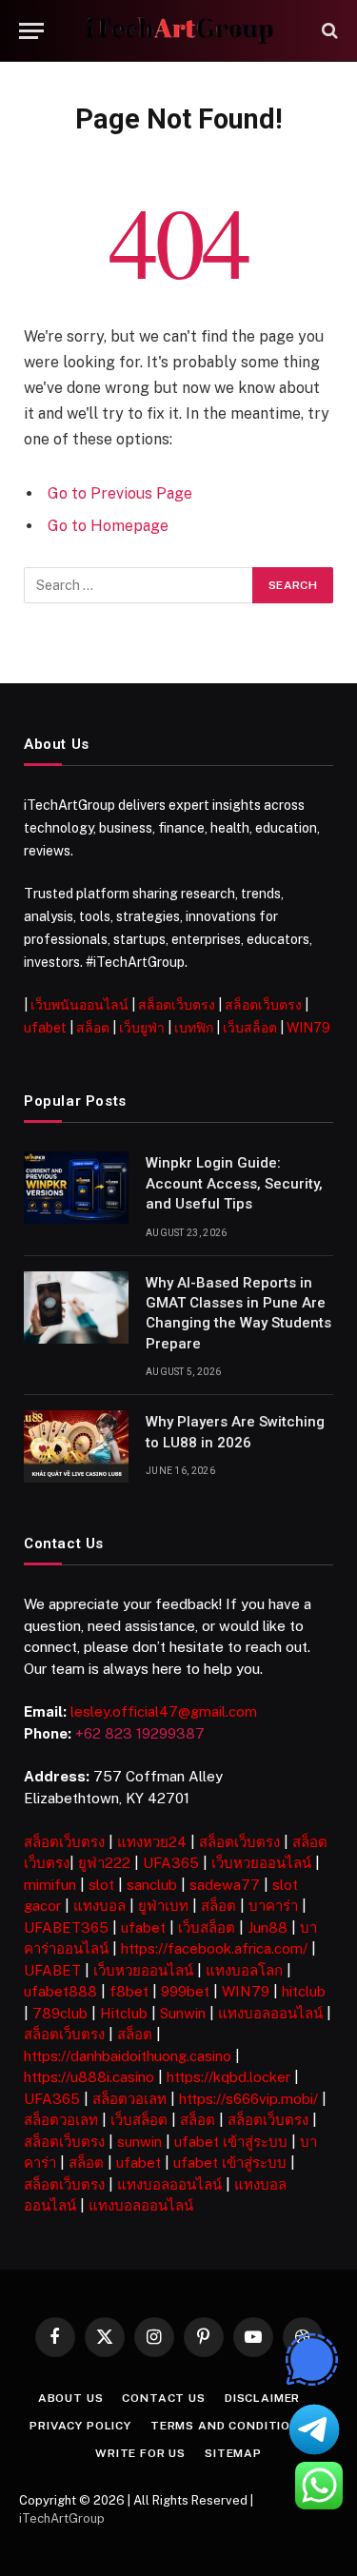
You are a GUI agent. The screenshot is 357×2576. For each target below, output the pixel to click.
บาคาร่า (273, 1906)
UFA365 (171, 1863)
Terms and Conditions (229, 2426)
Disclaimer (262, 2398)
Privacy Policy (80, 2426)
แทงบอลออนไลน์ (270, 2013)
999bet (185, 1991)
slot (101, 1885)
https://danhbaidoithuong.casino (128, 2056)
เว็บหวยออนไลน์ (261, 1863)
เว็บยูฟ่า (142, 1028)
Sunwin (183, 2013)
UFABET (52, 1970)
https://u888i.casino (89, 2077)
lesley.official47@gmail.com (164, 1711)
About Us (71, 2398)
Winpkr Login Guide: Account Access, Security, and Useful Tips (234, 1183)
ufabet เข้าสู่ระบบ (231, 2142)
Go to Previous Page (120, 493)
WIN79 (308, 1028)
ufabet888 (60, 1991)
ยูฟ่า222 (104, 1863)
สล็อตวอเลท (129, 2099)
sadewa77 (225, 1885)
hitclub (304, 1991)
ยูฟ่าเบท (163, 1906)
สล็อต (93, 1028)
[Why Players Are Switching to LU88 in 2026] (76, 1446)
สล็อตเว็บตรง (177, 1005)
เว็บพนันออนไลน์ (79, 1005)
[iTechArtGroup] (179, 31)
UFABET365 (66, 1927)
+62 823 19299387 (140, 1733)
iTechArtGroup (62, 2518)
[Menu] (31, 31)
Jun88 (268, 1927)
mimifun (50, 1885)
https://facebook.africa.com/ (214, 1948)
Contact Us (163, 2398)
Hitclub (124, 2013)
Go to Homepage (108, 526)
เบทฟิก (194, 1028)
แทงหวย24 (152, 1842)
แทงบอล (99, 1906)
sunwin (139, 2142)
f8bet (129, 1991)
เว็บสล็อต (250, 1028)
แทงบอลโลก (244, 1970)
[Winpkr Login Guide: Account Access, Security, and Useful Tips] (76, 1188)
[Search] (328, 31)
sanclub (152, 1885)
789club (60, 2013)
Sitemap (233, 2453)
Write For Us (140, 2453)
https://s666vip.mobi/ (248, 2099)
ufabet (45, 1028)
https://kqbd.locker (228, 2077)
